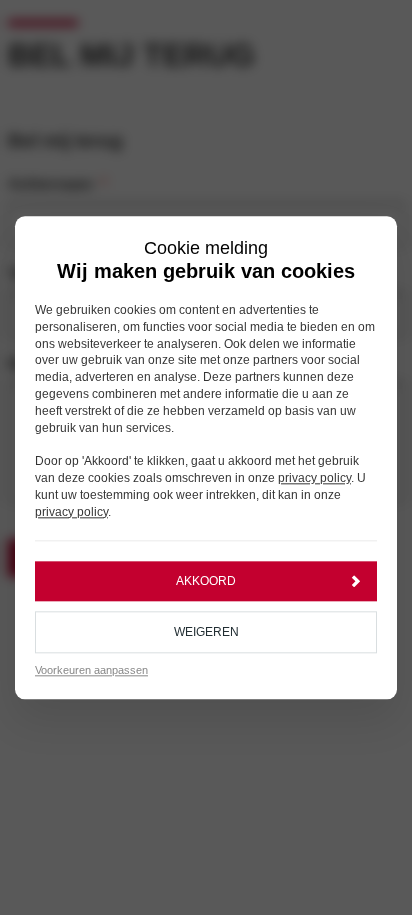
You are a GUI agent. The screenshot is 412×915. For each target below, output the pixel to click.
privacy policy (314, 478)
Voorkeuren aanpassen (91, 671)
